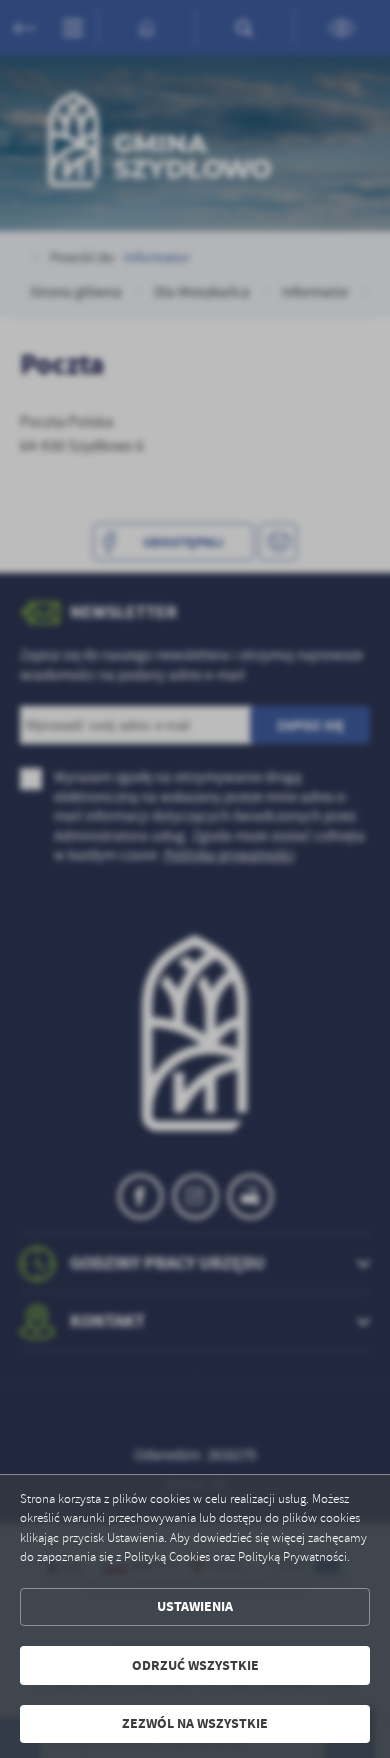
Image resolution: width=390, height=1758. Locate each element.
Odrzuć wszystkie (195, 1665)
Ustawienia (195, 1606)
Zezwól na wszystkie (195, 1723)
